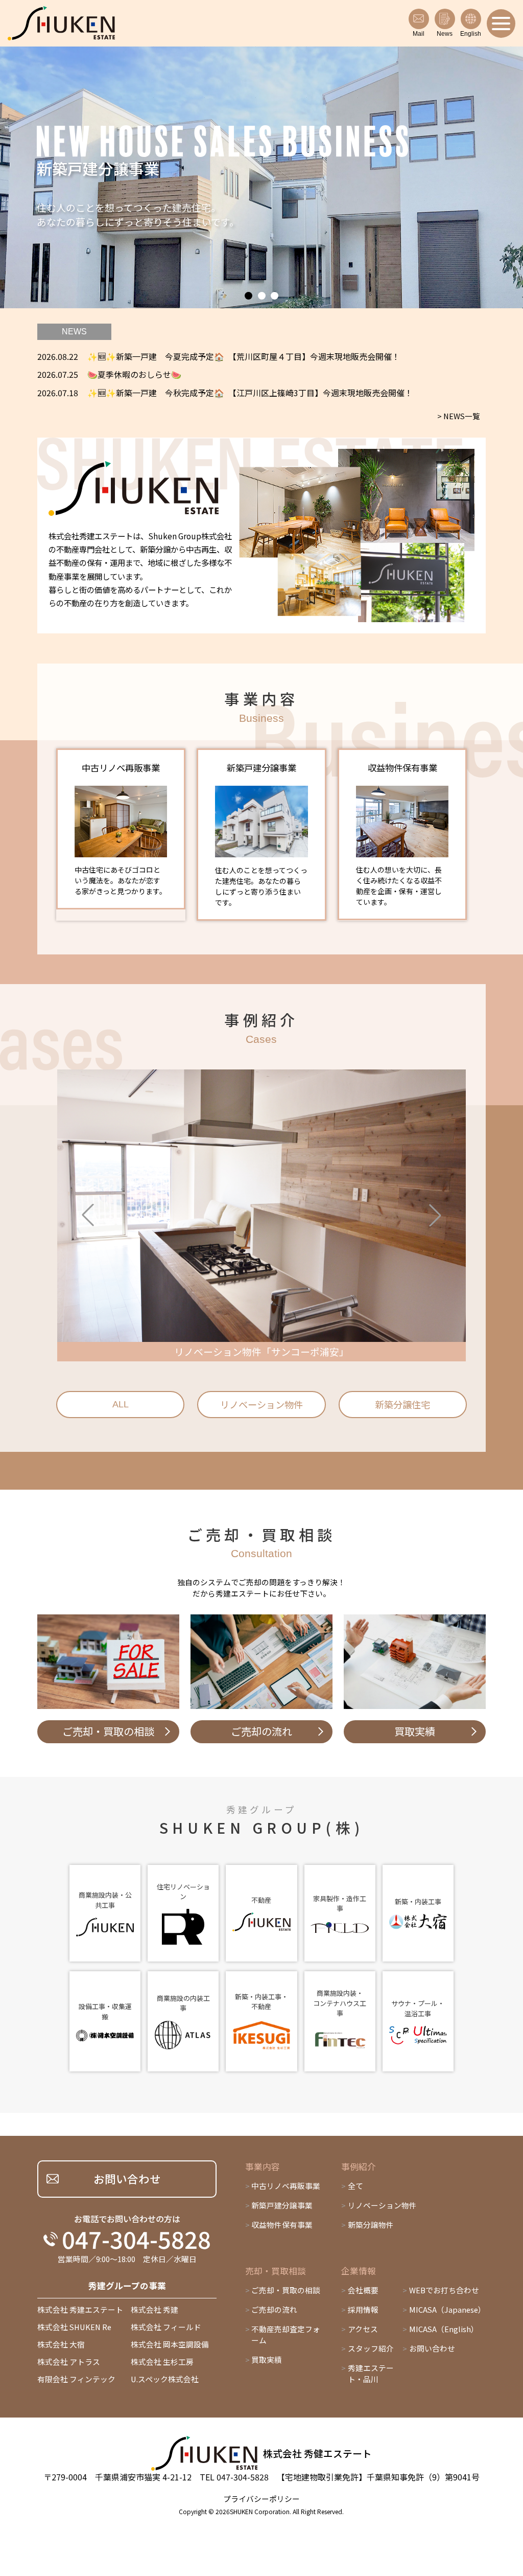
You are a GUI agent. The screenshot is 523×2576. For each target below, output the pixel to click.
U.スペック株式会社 (165, 2379)
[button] (248, 296)
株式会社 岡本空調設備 (170, 2344)
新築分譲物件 (371, 2225)
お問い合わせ (432, 2348)
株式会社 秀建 (154, 2309)
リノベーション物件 (382, 2205)
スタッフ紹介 (371, 2348)
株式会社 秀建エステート (80, 2309)
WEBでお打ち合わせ (444, 2290)
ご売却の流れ (274, 2309)
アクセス (363, 2329)
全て (355, 2186)
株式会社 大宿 (61, 2344)
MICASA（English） (444, 2329)
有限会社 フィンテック (76, 2379)
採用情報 (363, 2309)
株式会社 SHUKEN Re (74, 2327)
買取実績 (267, 2360)
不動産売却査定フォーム (286, 2334)
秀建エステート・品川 (371, 2373)
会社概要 (363, 2290)
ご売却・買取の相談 (286, 2290)
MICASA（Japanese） (447, 2309)
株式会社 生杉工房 (162, 2362)
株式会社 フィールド (166, 2327)
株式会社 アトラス (69, 2362)
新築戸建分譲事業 (282, 2205)
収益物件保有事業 (282, 2225)
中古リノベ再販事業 (286, 2186)
